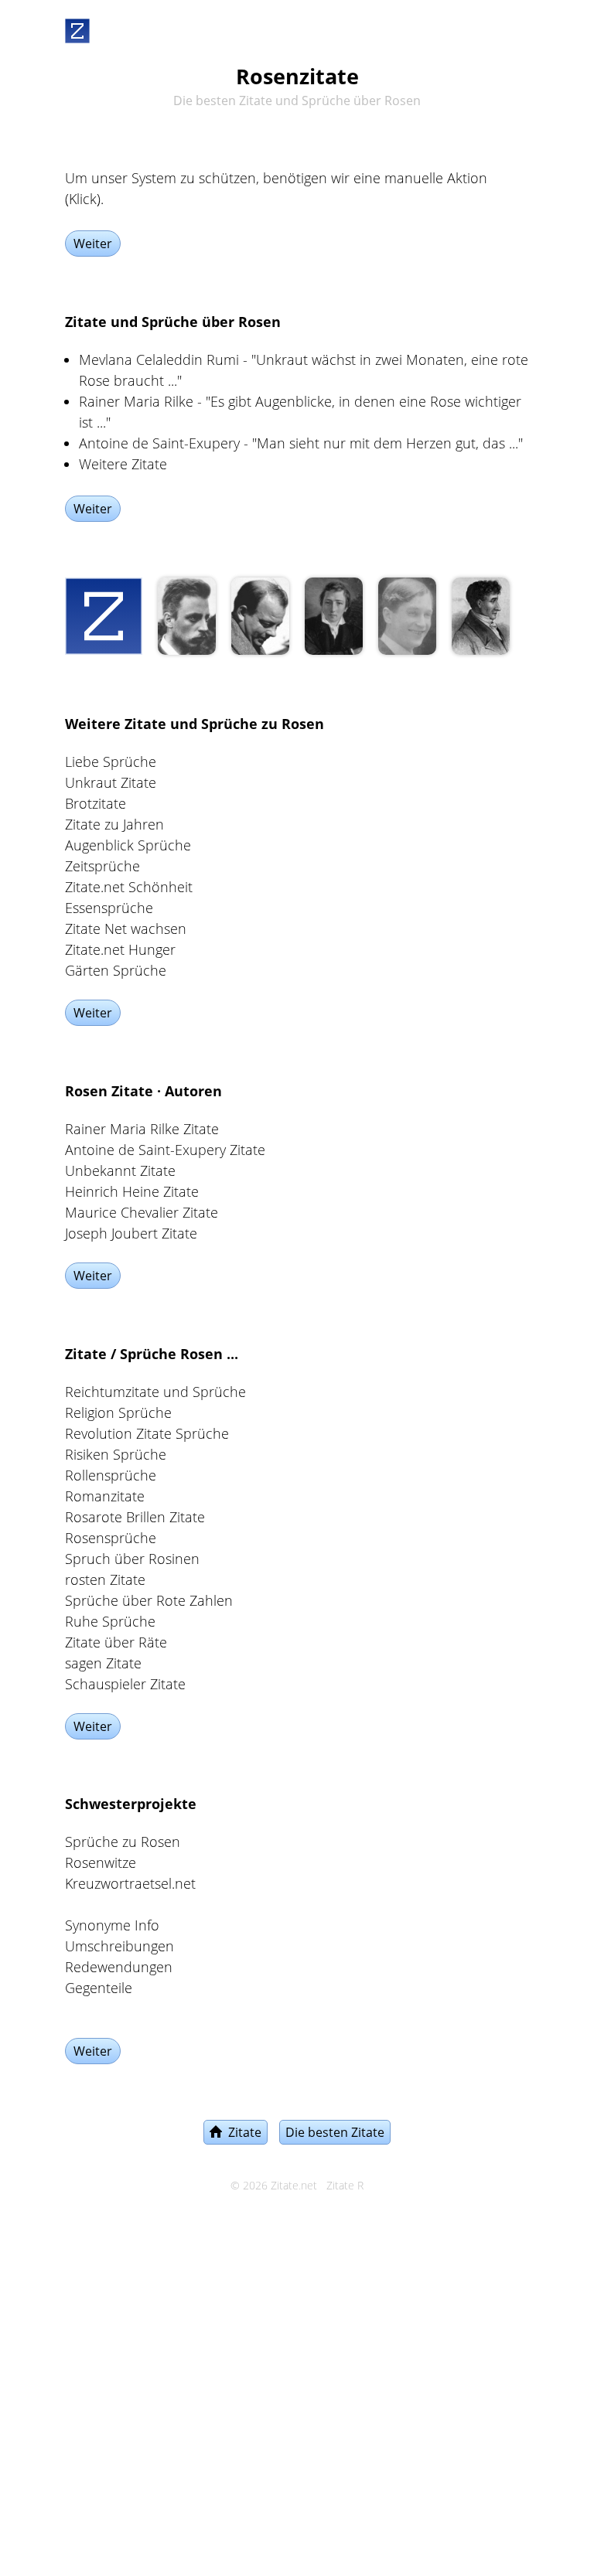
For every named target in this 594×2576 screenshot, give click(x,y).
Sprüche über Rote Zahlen (149, 1600)
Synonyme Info (112, 1925)
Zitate (242, 2132)
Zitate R (345, 2186)
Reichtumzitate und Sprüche (155, 1392)
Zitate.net (294, 2186)
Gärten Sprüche (116, 970)
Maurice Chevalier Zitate (142, 1212)
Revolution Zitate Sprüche (147, 1433)
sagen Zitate (103, 1663)
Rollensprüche (111, 1475)
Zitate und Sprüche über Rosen (173, 322)
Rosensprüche (111, 1538)
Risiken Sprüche (116, 1454)
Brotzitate (96, 803)
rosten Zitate (105, 1579)
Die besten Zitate (335, 2132)
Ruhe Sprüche (110, 1621)
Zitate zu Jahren (114, 824)
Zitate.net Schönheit (129, 887)
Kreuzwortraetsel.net (130, 1883)
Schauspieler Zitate (125, 1684)
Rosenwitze (101, 1862)
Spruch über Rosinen (132, 1559)
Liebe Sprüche (111, 762)
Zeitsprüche (102, 866)
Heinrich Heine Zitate (132, 1191)
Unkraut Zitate (111, 782)
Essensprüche (109, 908)
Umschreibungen (119, 1946)
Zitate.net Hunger (120, 949)
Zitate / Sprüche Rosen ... (152, 1354)
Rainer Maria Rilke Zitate (142, 1129)
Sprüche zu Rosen (123, 1842)
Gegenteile (99, 1988)
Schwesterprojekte (131, 1804)
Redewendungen (119, 1967)
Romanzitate (105, 1496)
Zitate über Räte (116, 1642)
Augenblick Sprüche (128, 845)
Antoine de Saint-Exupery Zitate (165, 1150)
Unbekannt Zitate (120, 1170)
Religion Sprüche (118, 1412)
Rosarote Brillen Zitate (135, 1517)
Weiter (93, 244)
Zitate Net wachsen (126, 929)
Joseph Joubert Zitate (131, 1233)
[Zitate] (77, 28)
